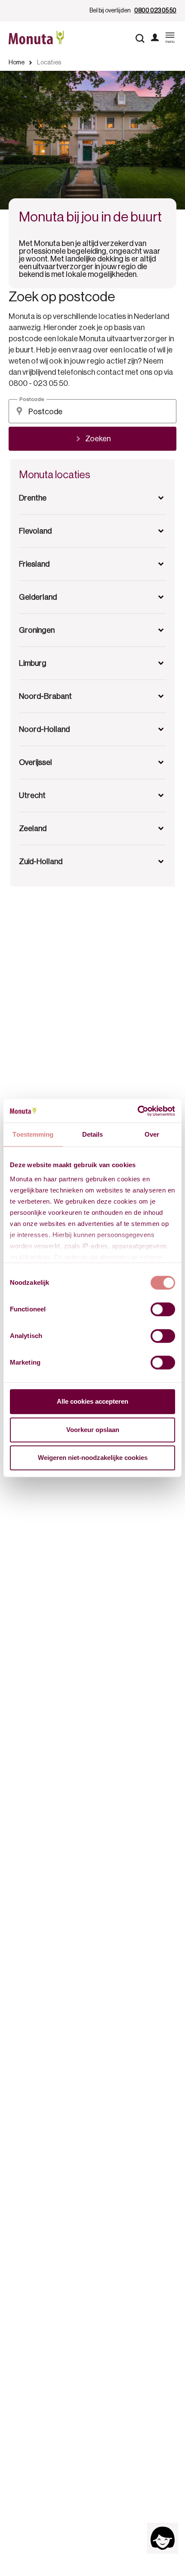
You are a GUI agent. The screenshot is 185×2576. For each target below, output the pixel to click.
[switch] (163, 1309)
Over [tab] (152, 1134)
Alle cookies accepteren (92, 1401)
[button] (92, 498)
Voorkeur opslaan (93, 1430)
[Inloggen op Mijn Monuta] (155, 38)
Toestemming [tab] (33, 1134)
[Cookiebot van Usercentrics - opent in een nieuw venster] (137, 1111)
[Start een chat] (163, 2538)
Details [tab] (93, 1134)
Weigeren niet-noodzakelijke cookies (93, 1458)
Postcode (32, 399)
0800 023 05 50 (155, 11)
